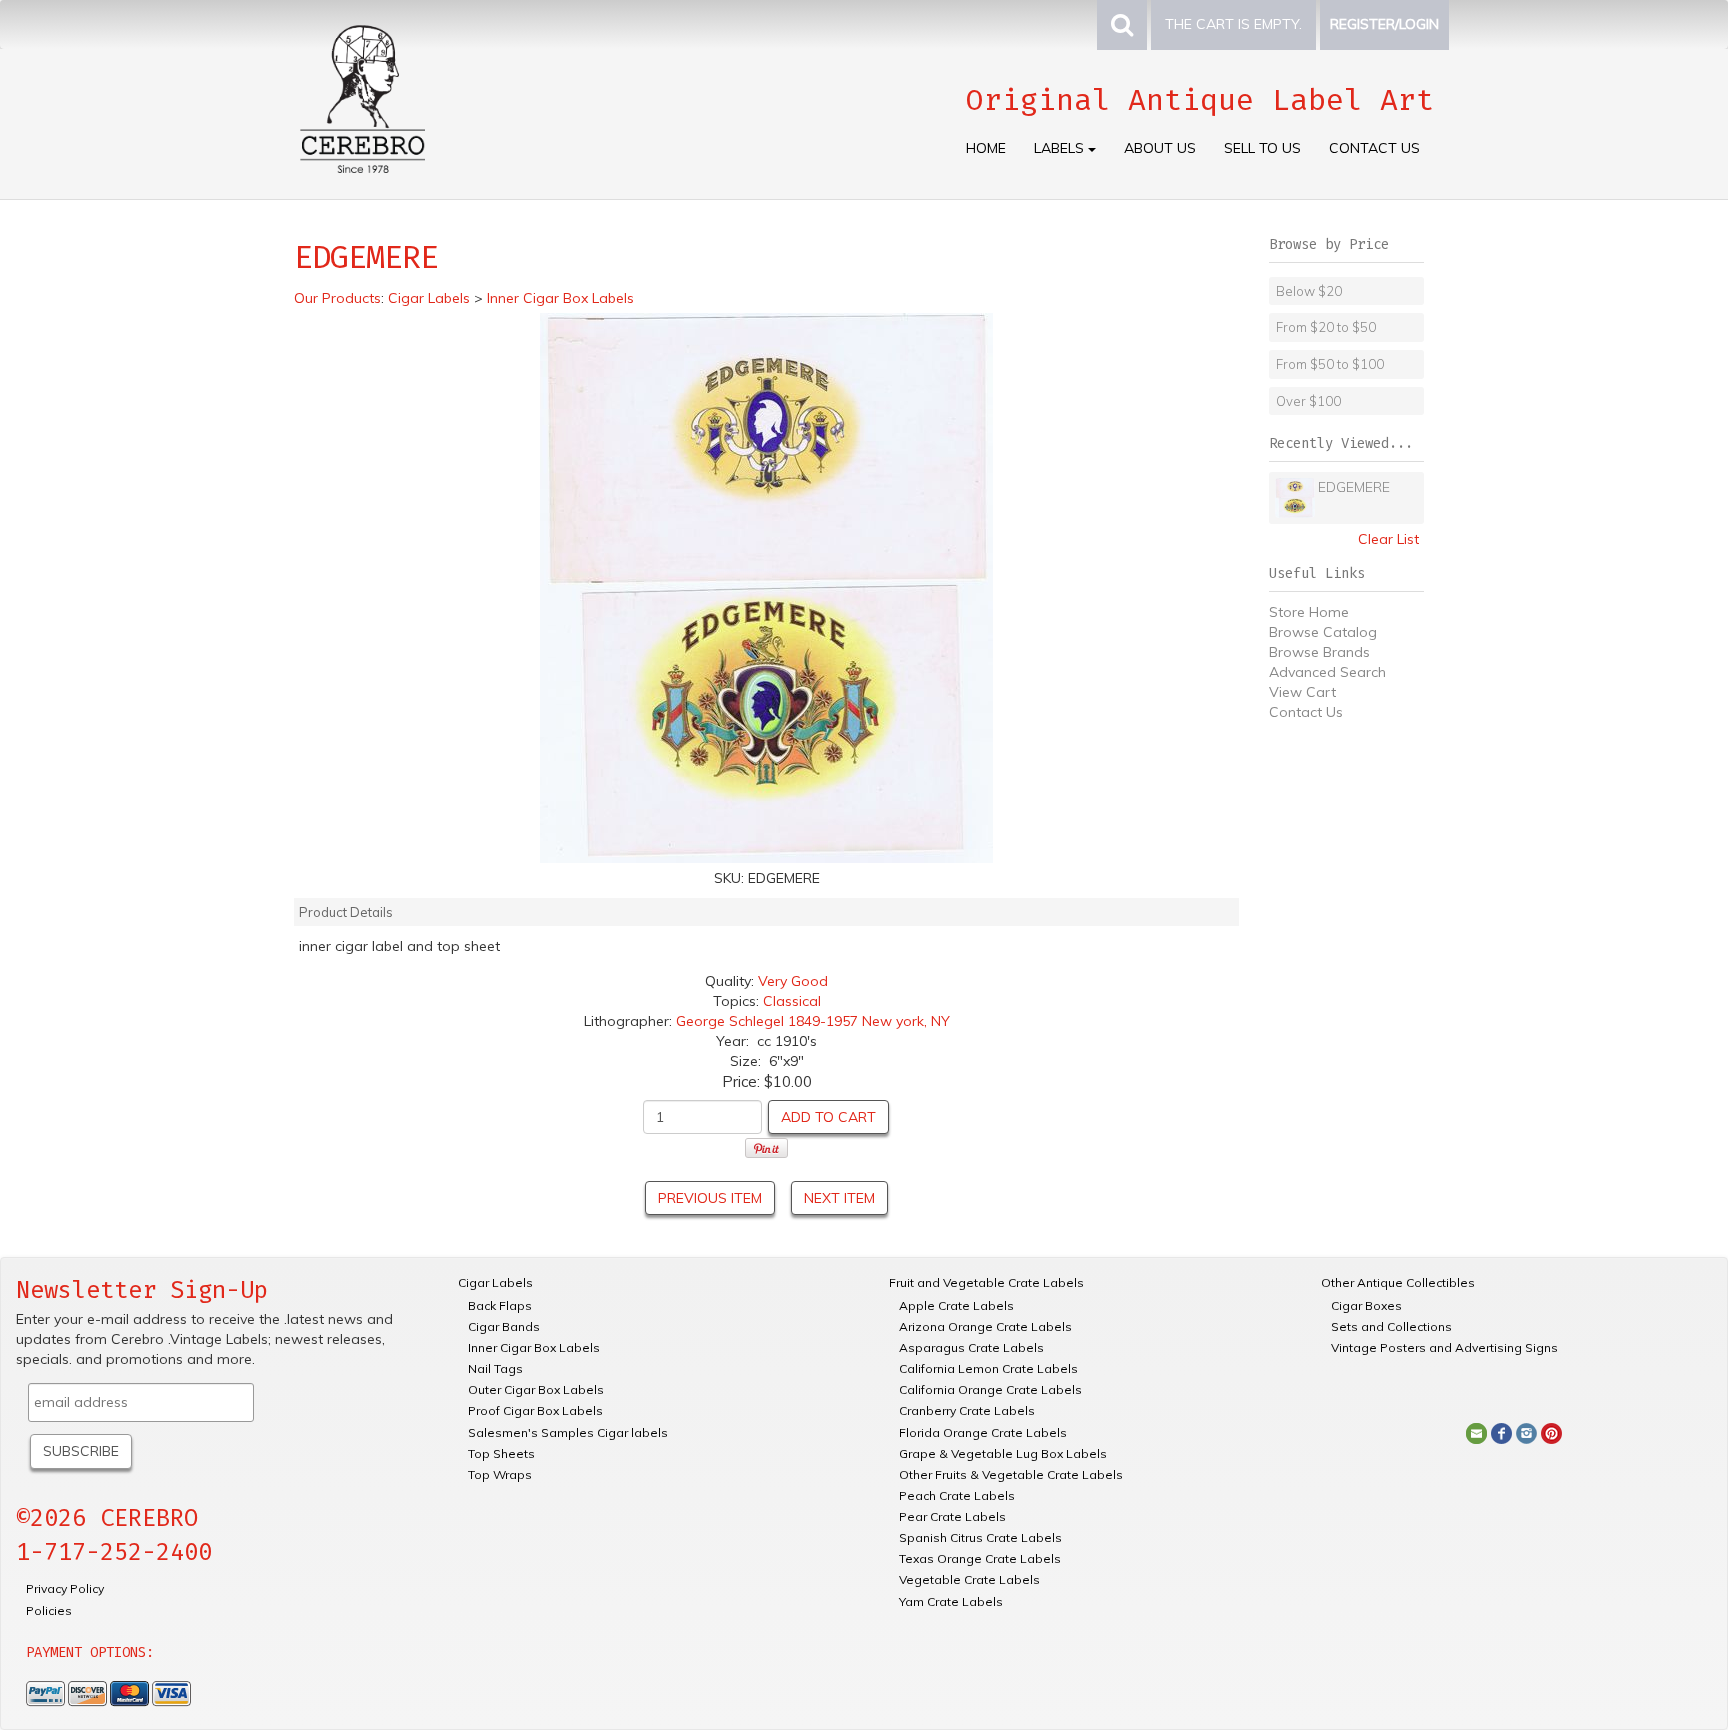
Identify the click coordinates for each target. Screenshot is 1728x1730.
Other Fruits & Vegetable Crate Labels (1011, 1474)
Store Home (1309, 612)
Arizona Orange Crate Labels (985, 1326)
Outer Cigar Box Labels (536, 1389)
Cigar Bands (504, 1326)
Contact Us (1374, 148)
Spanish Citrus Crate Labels (980, 1537)
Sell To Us (1262, 148)
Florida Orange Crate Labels (983, 1432)
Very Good (793, 981)
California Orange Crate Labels (990, 1389)
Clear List (1388, 539)
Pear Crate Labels (952, 1516)
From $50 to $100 (1330, 364)
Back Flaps (500, 1305)
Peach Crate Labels (957, 1495)
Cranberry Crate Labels (967, 1410)
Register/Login (1384, 24)
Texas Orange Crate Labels (980, 1558)
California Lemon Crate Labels (988, 1368)
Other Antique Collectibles (1398, 1282)
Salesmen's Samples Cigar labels (568, 1432)
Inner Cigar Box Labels (534, 1347)
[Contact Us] (1476, 1432)
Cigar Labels (495, 1282)
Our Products (337, 298)
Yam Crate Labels (951, 1601)
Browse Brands (1319, 652)
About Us (1160, 148)
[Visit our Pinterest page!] (1551, 1432)
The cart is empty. (1233, 24)
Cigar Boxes (1366, 1305)
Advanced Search (1327, 672)
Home (986, 148)
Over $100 (1308, 401)
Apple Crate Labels (956, 1305)
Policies (49, 1610)
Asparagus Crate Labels (971, 1347)
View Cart (1302, 692)
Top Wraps (500, 1474)
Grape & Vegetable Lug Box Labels (1003, 1453)
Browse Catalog (1323, 632)
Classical (792, 1001)
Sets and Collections (1391, 1326)
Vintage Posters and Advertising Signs (1444, 1347)
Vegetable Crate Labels (969, 1579)
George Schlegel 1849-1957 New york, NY (813, 1021)
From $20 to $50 (1326, 327)
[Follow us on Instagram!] (1526, 1432)
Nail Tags (495, 1368)
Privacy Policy (65, 1588)
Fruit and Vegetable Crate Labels (986, 1282)
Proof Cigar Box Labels (535, 1410)
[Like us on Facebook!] (1501, 1432)
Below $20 (1309, 291)
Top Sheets (501, 1453)
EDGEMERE (1354, 487)
